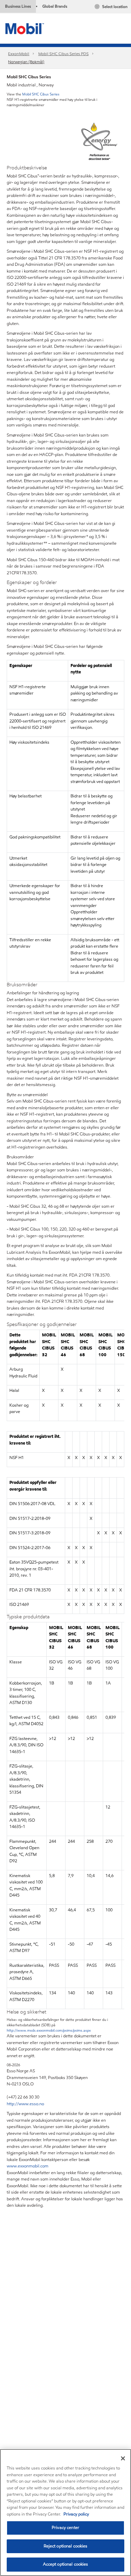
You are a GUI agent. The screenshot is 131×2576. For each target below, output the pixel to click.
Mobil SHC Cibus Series (41, 94)
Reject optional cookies (66, 2546)
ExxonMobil (19, 54)
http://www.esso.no (25, 2104)
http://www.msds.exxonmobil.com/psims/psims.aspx (49, 2030)
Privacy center (65, 2528)
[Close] (123, 2458)
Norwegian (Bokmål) (26, 62)
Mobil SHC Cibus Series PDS (63, 54)
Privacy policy (76, 2514)
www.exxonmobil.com (28, 2166)
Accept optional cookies (66, 2564)
